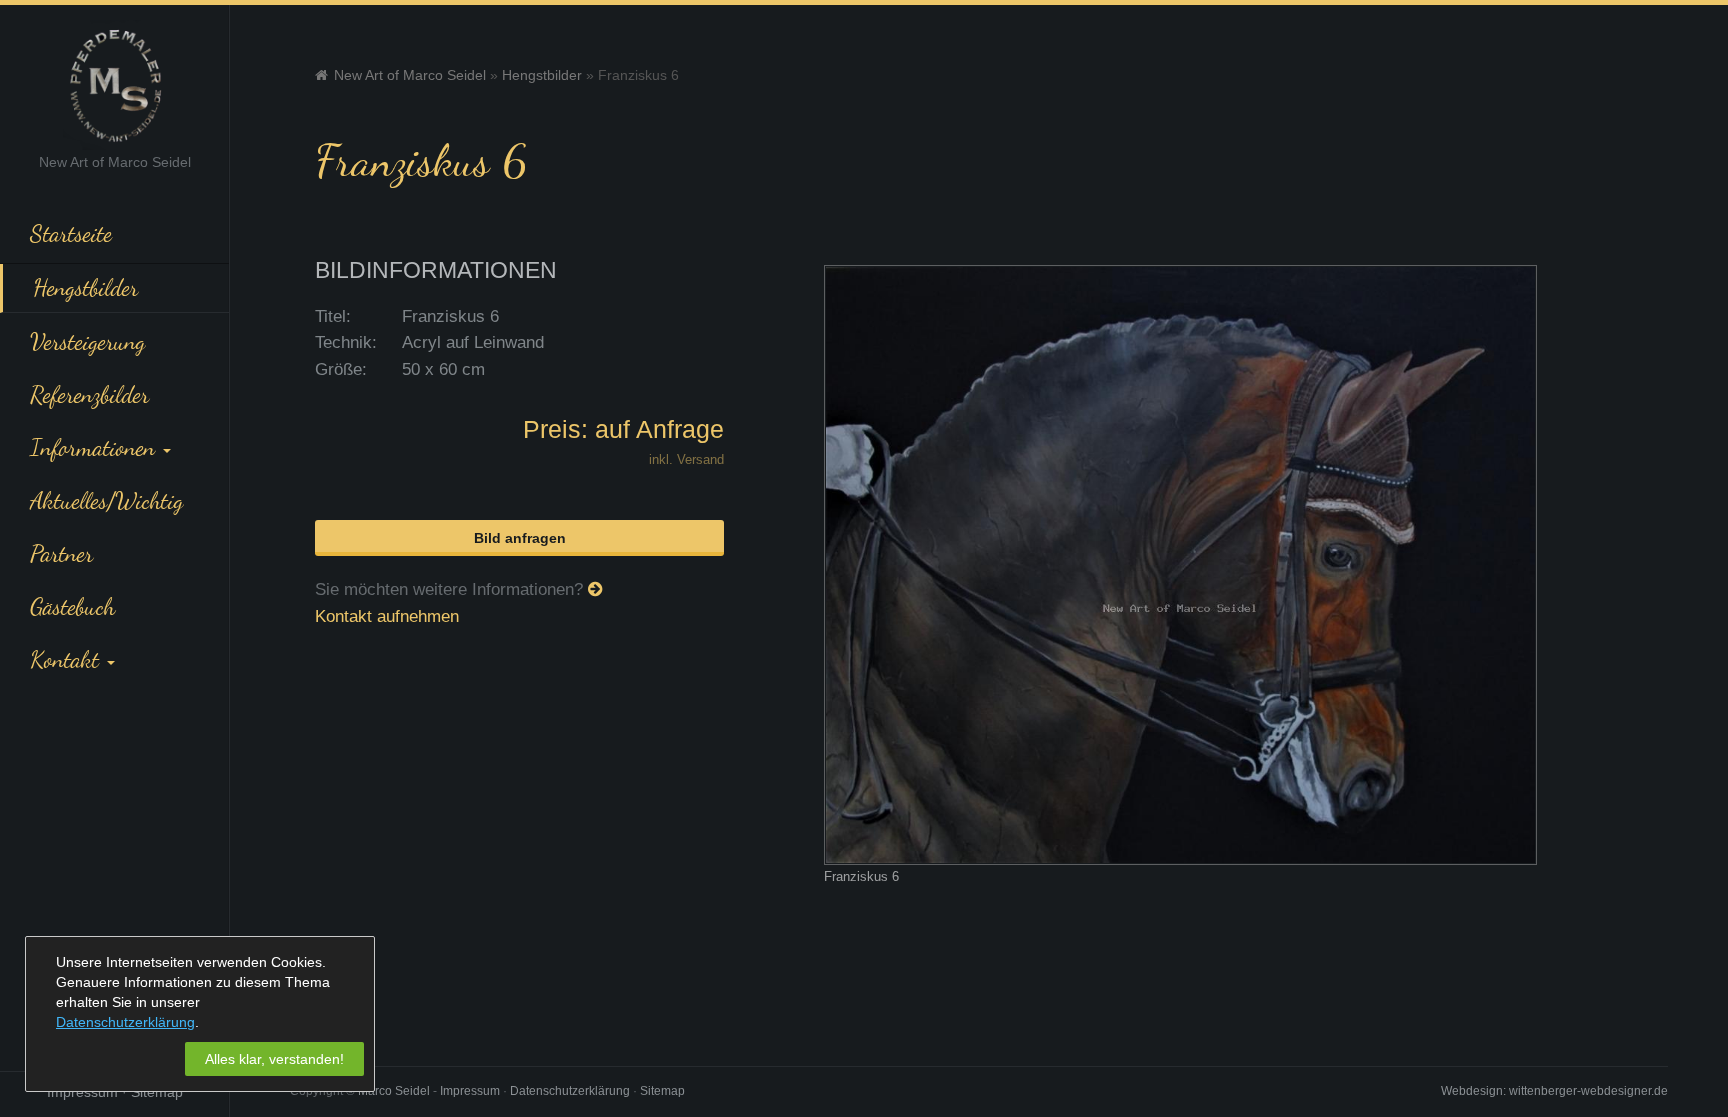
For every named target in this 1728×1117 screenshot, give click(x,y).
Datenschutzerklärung (570, 1091)
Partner (61, 553)
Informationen (95, 447)
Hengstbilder (85, 287)
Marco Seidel (394, 1091)
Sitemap (157, 1092)
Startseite (71, 233)
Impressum (82, 1092)
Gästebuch (72, 606)
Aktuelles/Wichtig (106, 500)
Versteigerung (87, 341)
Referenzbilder (89, 394)
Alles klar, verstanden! (274, 1059)
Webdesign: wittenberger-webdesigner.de (1554, 1091)
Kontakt (67, 659)
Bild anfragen (520, 538)
